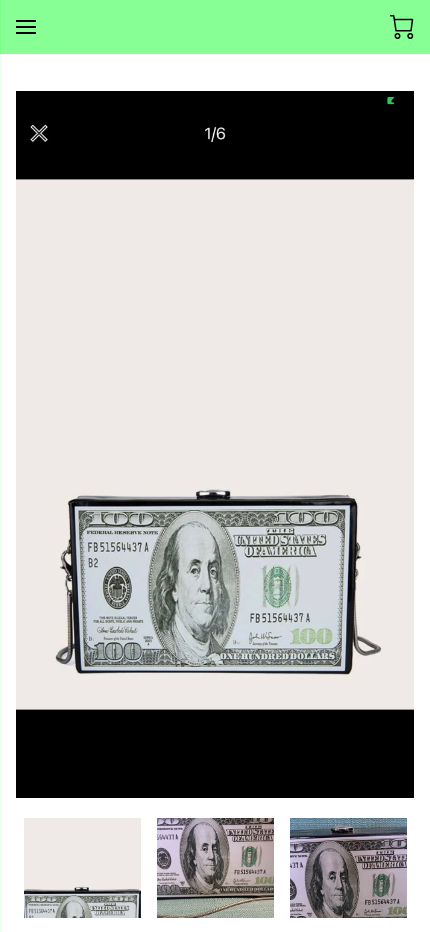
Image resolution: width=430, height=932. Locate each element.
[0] (402, 27)
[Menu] (26, 27)
